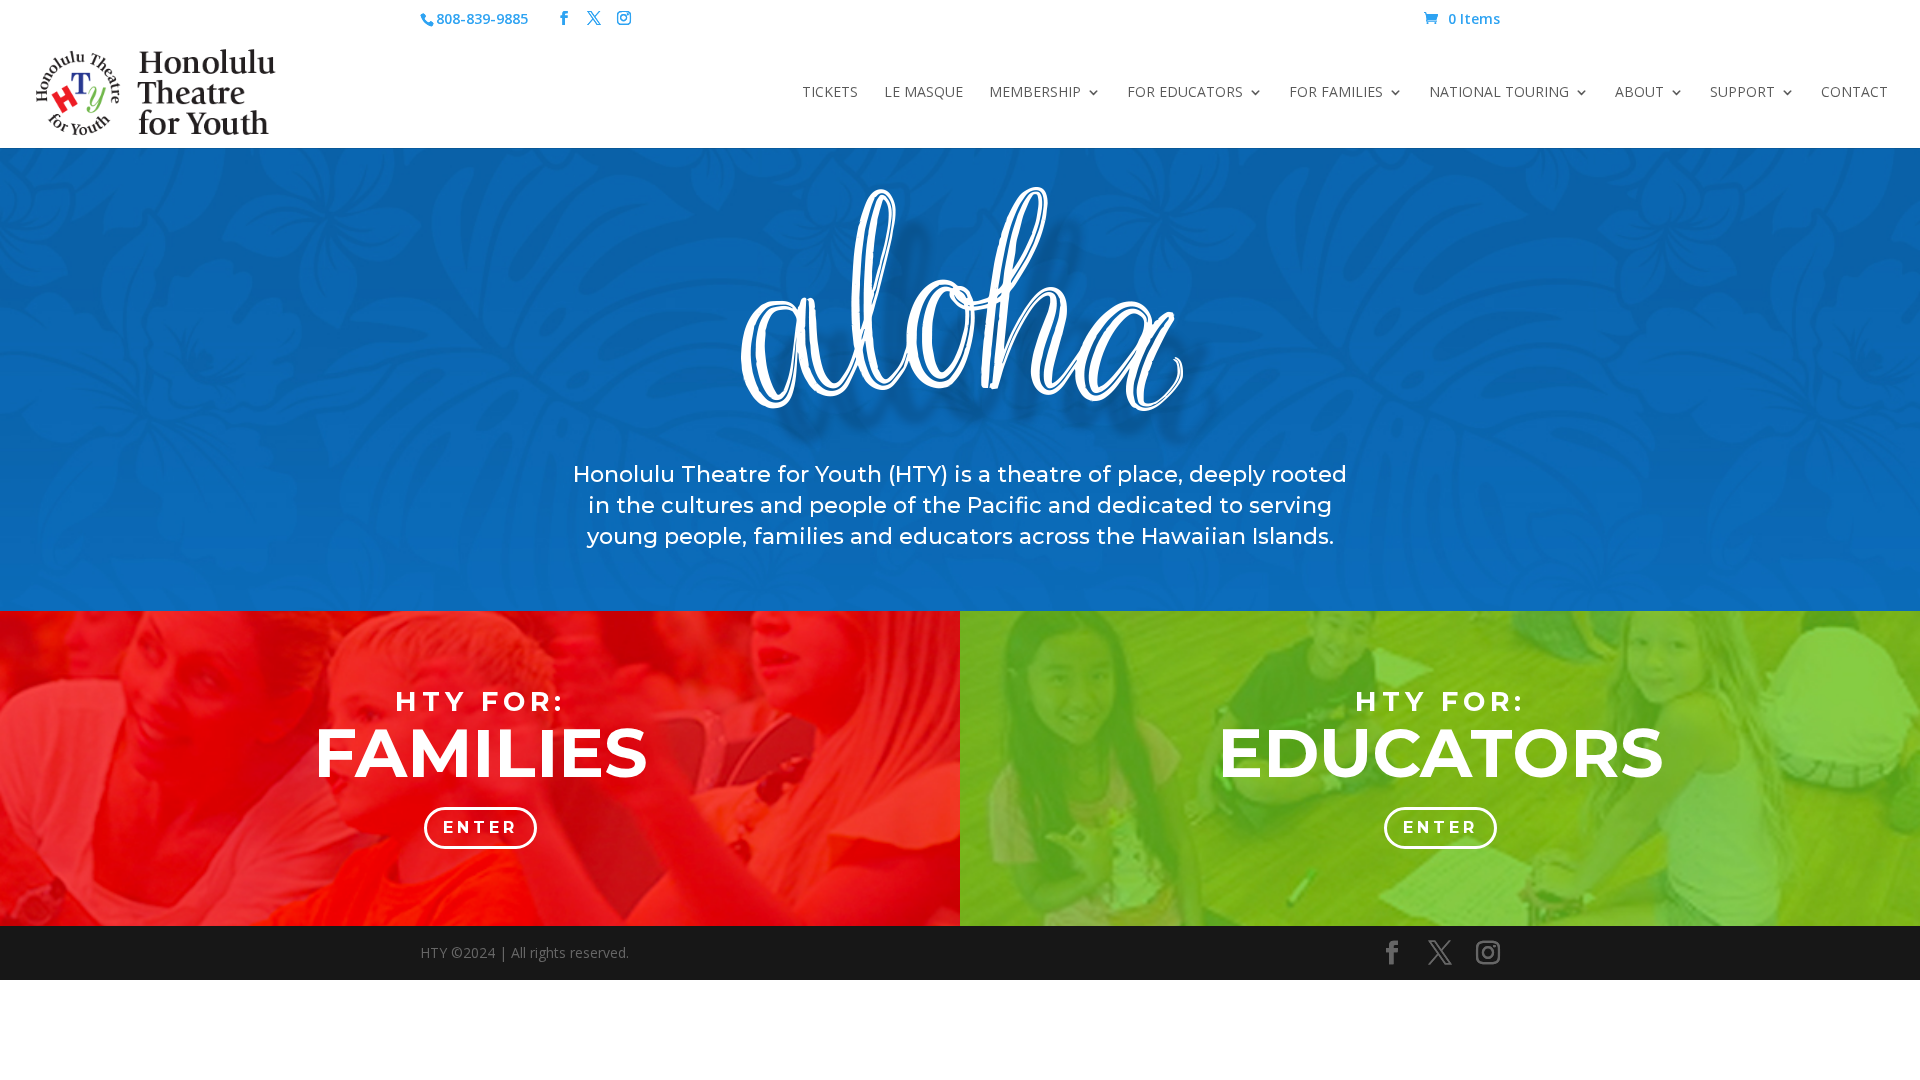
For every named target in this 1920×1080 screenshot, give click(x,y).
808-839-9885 (482, 18)
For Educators (1185, 93)
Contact (1854, 93)
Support (1742, 93)
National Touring (1499, 93)
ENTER (480, 827)
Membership (1035, 93)
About (1639, 93)
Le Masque (923, 93)
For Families (1336, 93)
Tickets (830, 93)
